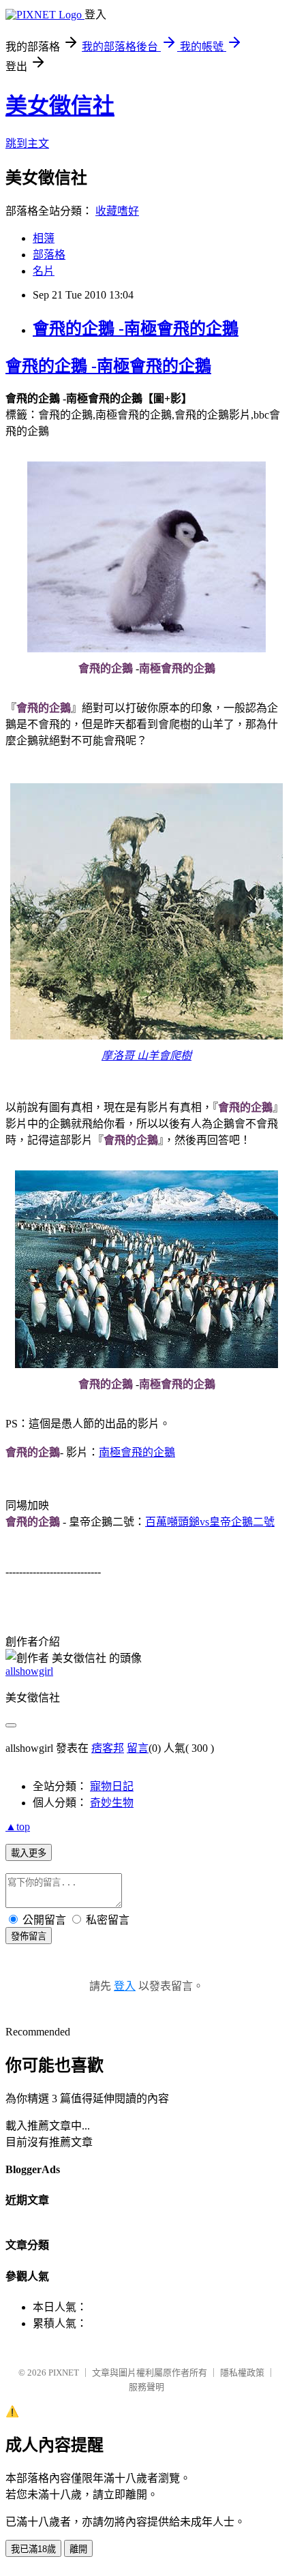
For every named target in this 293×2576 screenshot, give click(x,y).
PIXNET (64, 2373)
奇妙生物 (112, 1803)
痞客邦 (108, 1748)
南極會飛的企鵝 (137, 1452)
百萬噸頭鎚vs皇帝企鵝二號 (210, 1522)
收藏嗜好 (117, 211)
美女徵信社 (60, 106)
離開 (78, 2549)
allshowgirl (29, 1671)
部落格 (49, 255)
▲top (18, 1827)
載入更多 (29, 1853)
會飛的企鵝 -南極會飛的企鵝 (136, 329)
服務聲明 (146, 2387)
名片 (44, 271)
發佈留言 (29, 1936)
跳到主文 (27, 143)
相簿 (44, 238)
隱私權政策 (242, 2373)
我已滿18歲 (33, 2549)
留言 (138, 1748)
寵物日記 (112, 1786)
